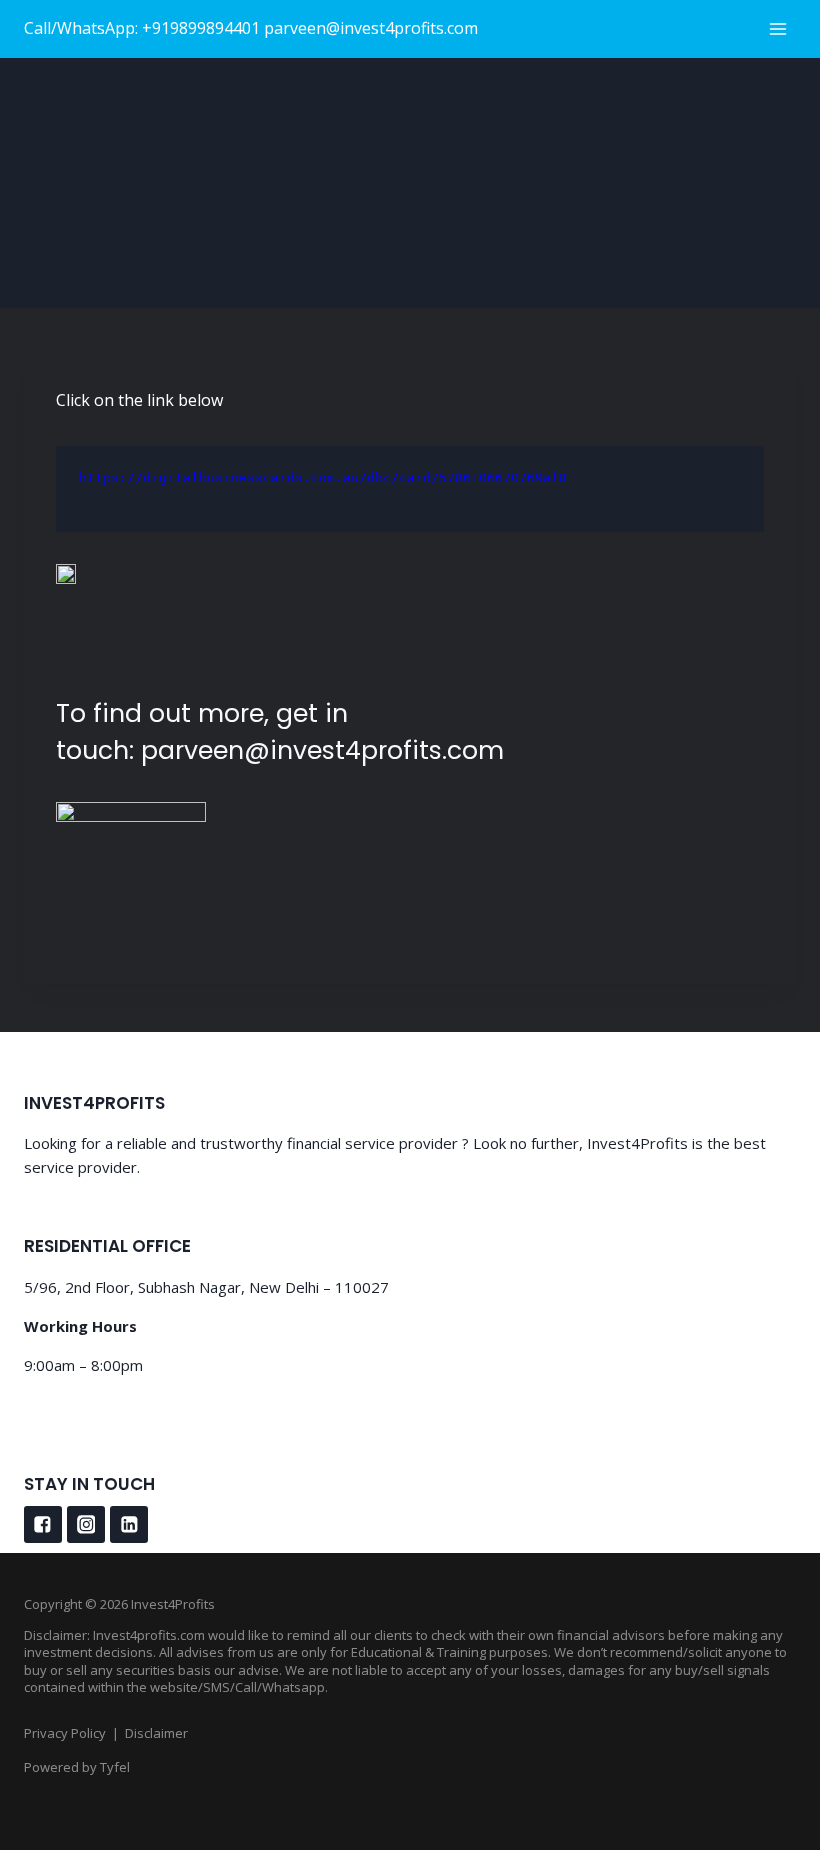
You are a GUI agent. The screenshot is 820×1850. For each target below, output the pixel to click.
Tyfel (115, 1767)
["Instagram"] (86, 1525)
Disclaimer (156, 1733)
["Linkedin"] (129, 1525)
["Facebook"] (43, 1525)
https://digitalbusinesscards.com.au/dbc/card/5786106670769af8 (323, 477)
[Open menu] (777, 28)
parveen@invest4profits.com (322, 750)
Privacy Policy (65, 1733)
